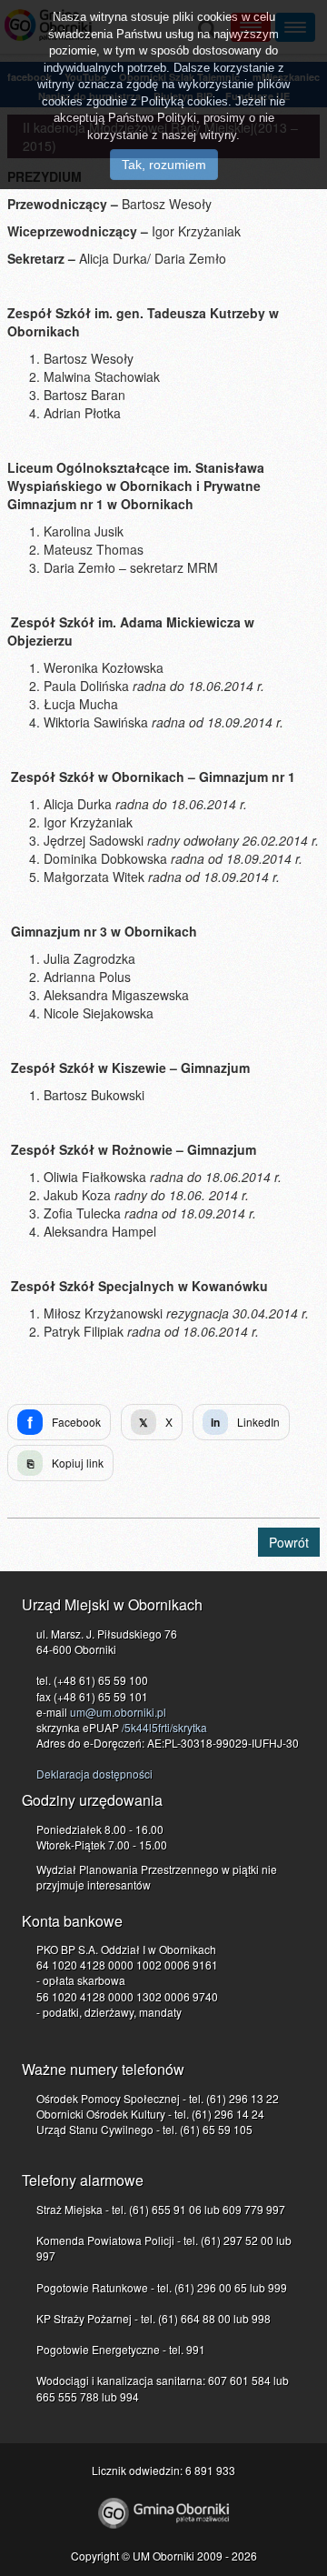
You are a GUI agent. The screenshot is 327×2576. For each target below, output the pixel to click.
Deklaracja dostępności (94, 1774)
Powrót (289, 1542)
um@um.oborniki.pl (118, 1712)
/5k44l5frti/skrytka (164, 1727)
